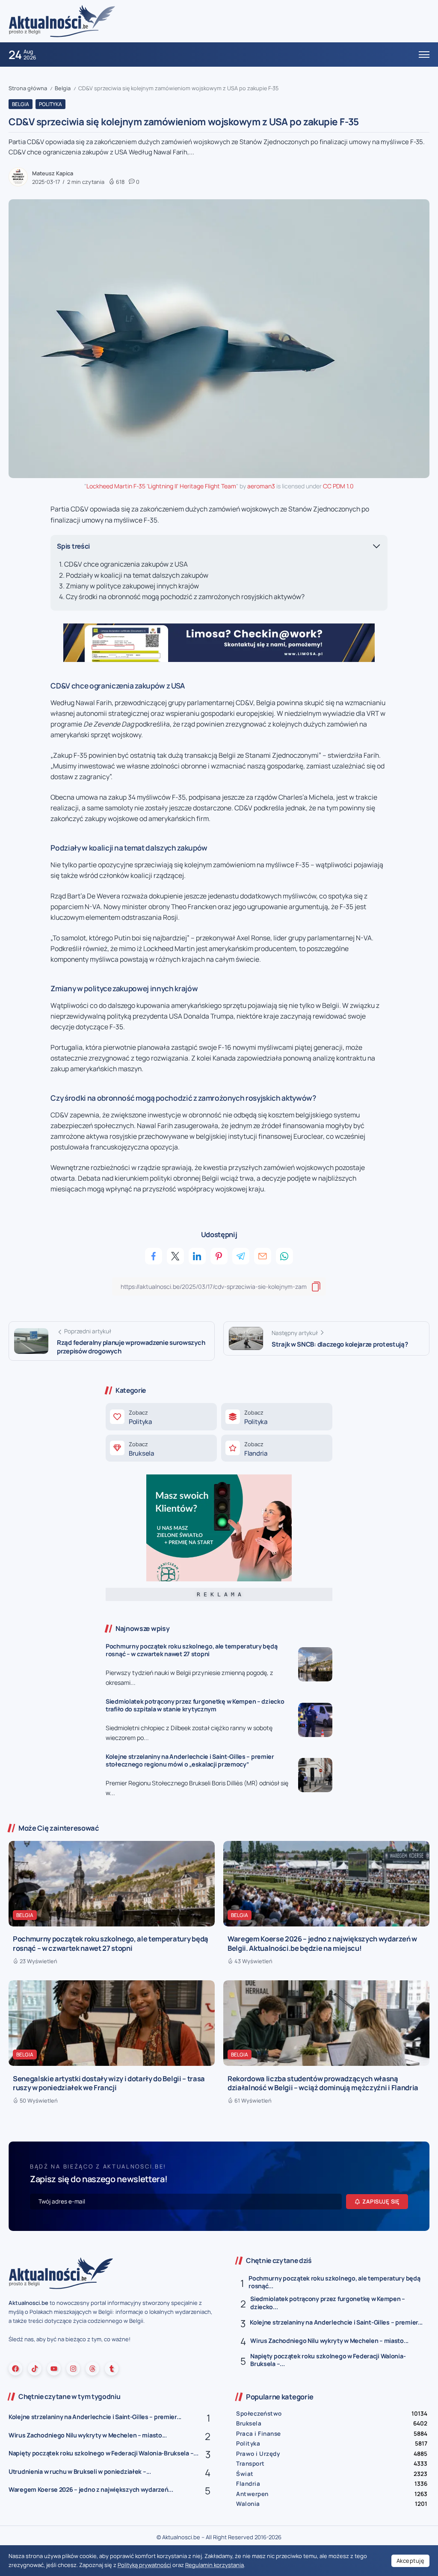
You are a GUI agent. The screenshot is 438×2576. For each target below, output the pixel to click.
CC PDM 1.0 (338, 486)
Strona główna (28, 88)
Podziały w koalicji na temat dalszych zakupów (137, 575)
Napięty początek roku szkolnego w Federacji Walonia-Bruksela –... (328, 2360)
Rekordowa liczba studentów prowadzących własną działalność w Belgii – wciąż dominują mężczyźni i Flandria (323, 2083)
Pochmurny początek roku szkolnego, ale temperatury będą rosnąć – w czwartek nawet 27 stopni (191, 1650)
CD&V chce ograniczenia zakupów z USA (126, 564)
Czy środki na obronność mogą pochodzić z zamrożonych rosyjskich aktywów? (185, 597)
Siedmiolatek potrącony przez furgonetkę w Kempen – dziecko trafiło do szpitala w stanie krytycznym (195, 1705)
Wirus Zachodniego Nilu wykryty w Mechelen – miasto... (329, 2341)
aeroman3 (261, 486)
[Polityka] (161, 1417)
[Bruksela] (161, 1448)
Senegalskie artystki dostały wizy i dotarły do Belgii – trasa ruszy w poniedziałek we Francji (109, 2083)
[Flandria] (277, 1448)
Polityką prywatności (144, 2565)
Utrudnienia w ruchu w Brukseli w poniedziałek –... (80, 2471)
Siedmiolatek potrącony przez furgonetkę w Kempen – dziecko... (328, 2303)
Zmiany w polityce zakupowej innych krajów (132, 586)
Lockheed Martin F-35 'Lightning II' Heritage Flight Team (161, 486)
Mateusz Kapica (53, 173)
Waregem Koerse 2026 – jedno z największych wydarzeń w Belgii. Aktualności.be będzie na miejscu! (322, 1943)
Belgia (63, 88)
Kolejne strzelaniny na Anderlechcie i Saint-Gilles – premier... (336, 2322)
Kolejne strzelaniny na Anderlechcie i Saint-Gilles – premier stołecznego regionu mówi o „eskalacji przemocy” (190, 1761)
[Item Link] (315, 1664)
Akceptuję (411, 2561)
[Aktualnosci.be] (62, 21)
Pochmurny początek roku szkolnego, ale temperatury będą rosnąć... (334, 2282)
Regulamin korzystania (215, 2565)
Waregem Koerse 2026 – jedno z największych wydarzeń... (91, 2489)
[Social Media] (15, 2369)
